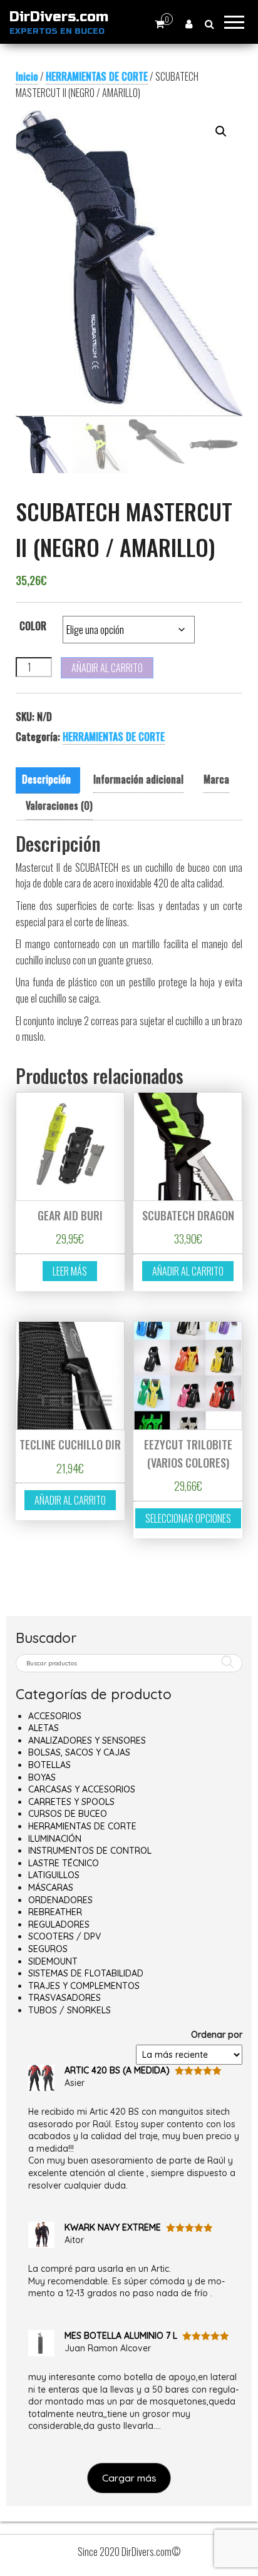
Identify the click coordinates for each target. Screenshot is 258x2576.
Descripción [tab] (46, 779)
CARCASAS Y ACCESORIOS (82, 1789)
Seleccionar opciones (188, 1518)
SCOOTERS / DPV (64, 1936)
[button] (221, 131)
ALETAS (44, 1728)
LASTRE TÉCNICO (64, 1863)
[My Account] (189, 23)
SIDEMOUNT (53, 1961)
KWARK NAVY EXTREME (113, 2227)
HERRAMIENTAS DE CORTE (97, 76)
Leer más (70, 1271)
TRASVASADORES (64, 1998)
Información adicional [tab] (138, 779)
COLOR (33, 626)
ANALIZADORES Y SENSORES (87, 1740)
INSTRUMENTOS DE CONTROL (90, 1851)
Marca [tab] (216, 779)
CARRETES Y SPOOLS (71, 1802)
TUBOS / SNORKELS (70, 2010)
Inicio (27, 76)
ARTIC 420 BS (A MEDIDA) (117, 2070)
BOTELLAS (49, 1765)
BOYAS (42, 1777)
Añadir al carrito (107, 668)
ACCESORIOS (55, 1716)
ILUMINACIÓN (55, 1839)
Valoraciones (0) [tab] (59, 805)
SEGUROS (48, 1949)
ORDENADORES (60, 1900)
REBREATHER (55, 1912)
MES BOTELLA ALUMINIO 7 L (121, 2336)
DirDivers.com (59, 17)
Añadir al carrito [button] (188, 1271)
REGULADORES (59, 1924)
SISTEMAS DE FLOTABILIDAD (86, 1973)
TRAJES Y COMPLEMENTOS (84, 1986)
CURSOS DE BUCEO (68, 1814)
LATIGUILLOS (54, 1875)
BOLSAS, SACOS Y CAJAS (79, 1752)
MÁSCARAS (51, 1888)
